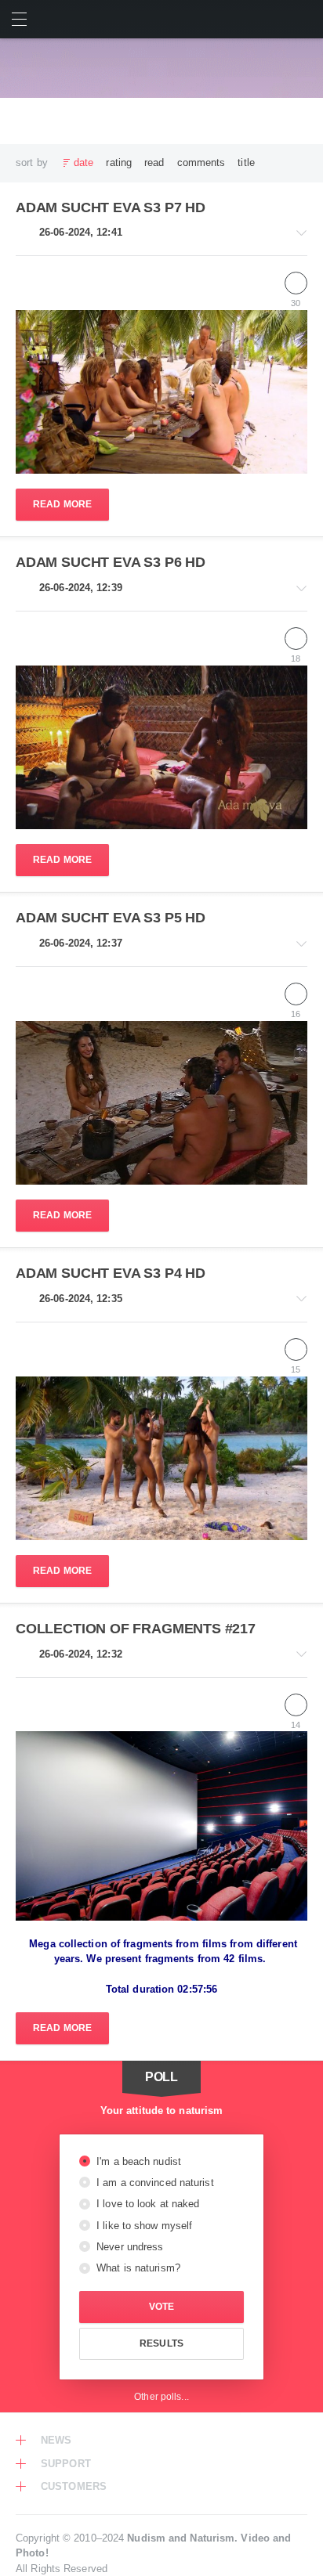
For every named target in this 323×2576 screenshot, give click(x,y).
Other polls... (161, 2396)
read (154, 162)
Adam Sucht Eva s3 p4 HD (111, 1273)
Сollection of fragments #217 (136, 1629)
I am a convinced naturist (154, 2183)
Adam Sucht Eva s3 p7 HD (111, 207)
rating (119, 162)
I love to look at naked (147, 2204)
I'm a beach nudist (137, 2161)
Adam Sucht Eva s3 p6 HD (111, 562)
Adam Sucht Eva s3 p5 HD (111, 918)
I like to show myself (143, 2226)
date (83, 162)
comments (201, 162)
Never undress (128, 2247)
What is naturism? (137, 2268)
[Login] (304, 19)
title (246, 162)
